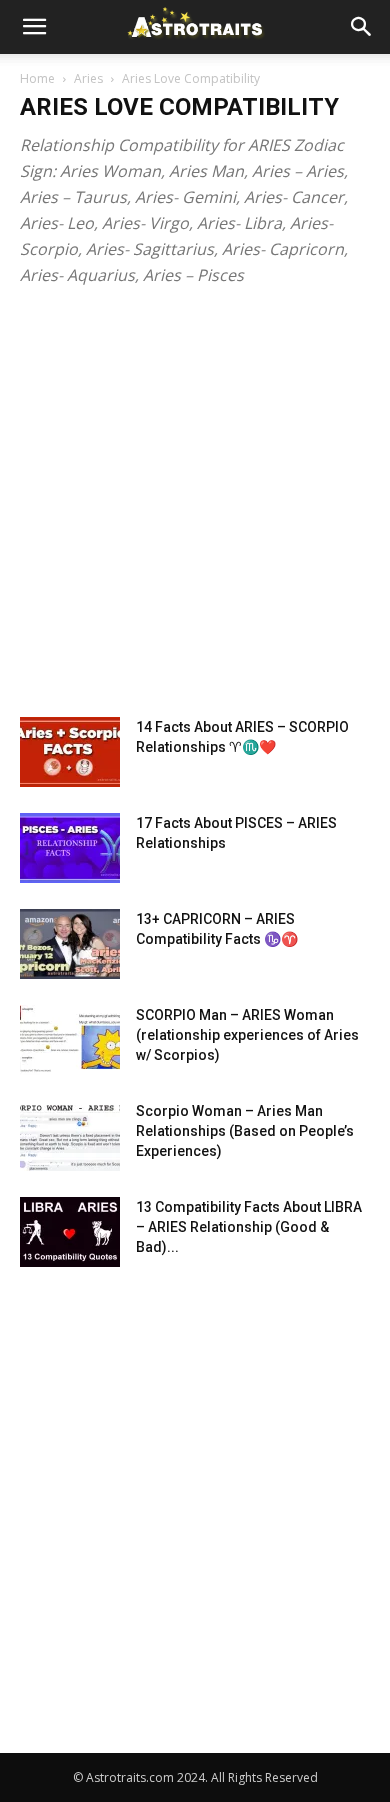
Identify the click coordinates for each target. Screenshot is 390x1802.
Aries (88, 78)
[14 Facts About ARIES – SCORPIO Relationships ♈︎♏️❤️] (70, 752)
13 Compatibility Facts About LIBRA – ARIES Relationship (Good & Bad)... (249, 1227)
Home (37, 78)
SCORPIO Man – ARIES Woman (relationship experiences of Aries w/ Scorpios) (247, 1035)
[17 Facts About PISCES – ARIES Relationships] (70, 848)
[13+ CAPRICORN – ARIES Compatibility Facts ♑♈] (70, 944)
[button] (34, 27)
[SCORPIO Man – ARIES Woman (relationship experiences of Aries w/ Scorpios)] (70, 1040)
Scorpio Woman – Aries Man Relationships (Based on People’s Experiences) (245, 1131)
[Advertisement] (195, 512)
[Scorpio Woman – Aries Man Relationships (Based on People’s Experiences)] (70, 1136)
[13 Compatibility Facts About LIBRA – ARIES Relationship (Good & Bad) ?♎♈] (70, 1232)
